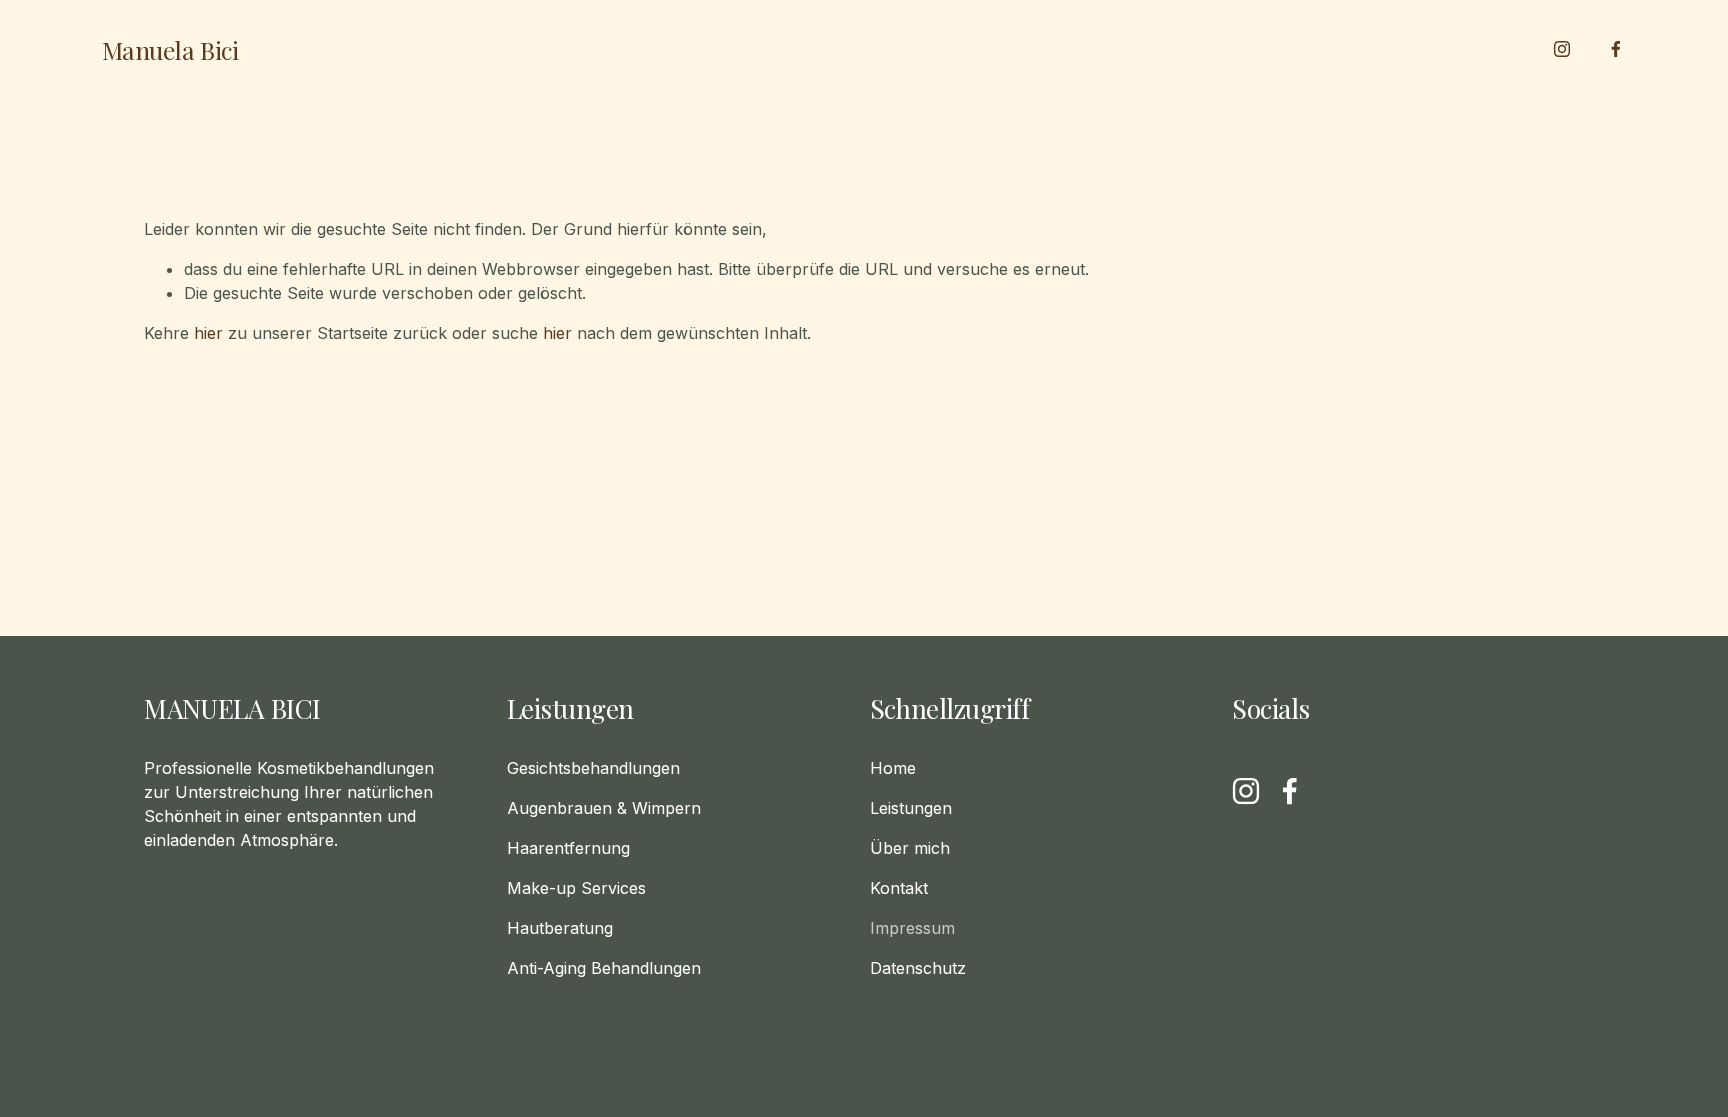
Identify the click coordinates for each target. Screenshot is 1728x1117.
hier (208, 333)
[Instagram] (1562, 49)
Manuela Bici (170, 49)
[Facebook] (1616, 49)
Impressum (912, 928)
